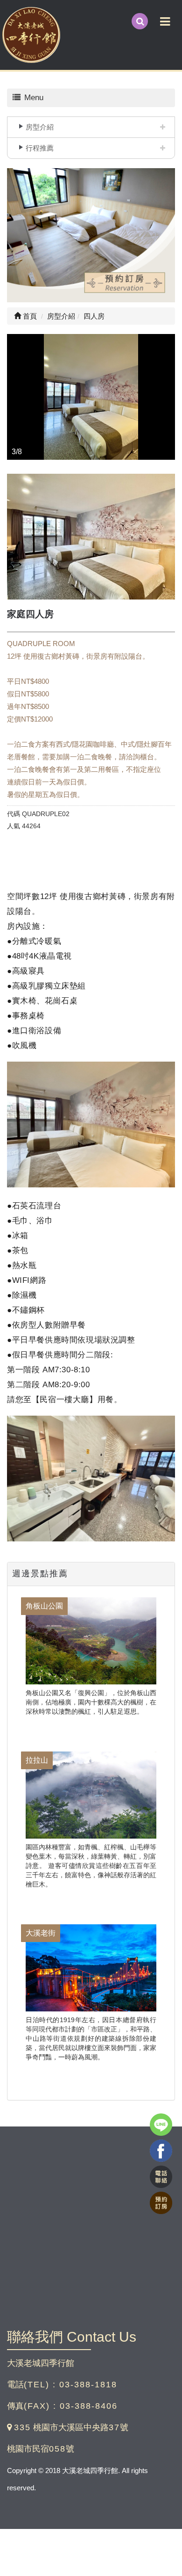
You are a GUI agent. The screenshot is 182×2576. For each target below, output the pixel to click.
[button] (15, 397)
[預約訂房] (91, 237)
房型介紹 (40, 127)
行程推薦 (40, 148)
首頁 (29, 316)
